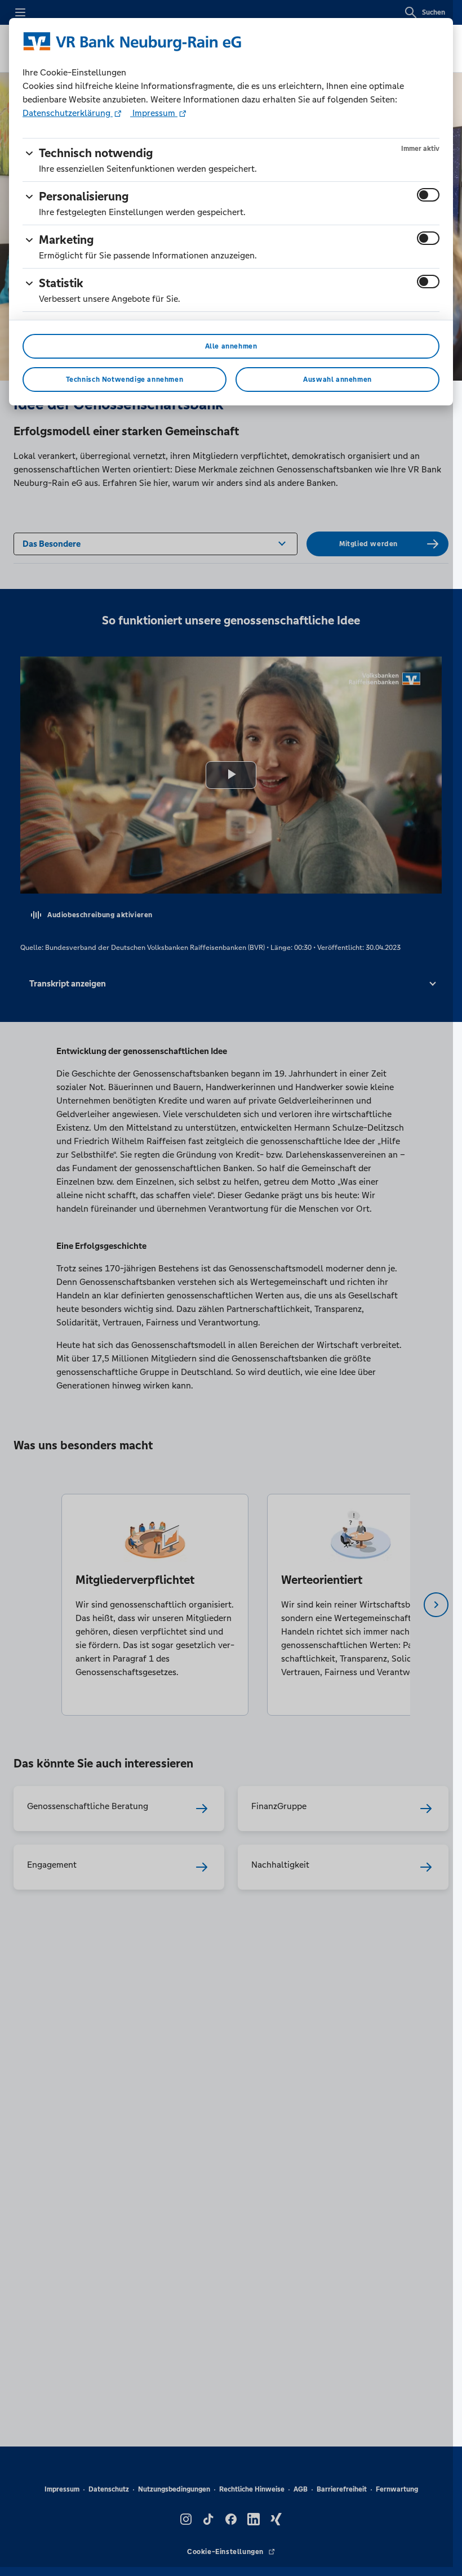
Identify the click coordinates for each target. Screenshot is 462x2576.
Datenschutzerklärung (68, 113)
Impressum (154, 113)
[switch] (428, 195)
